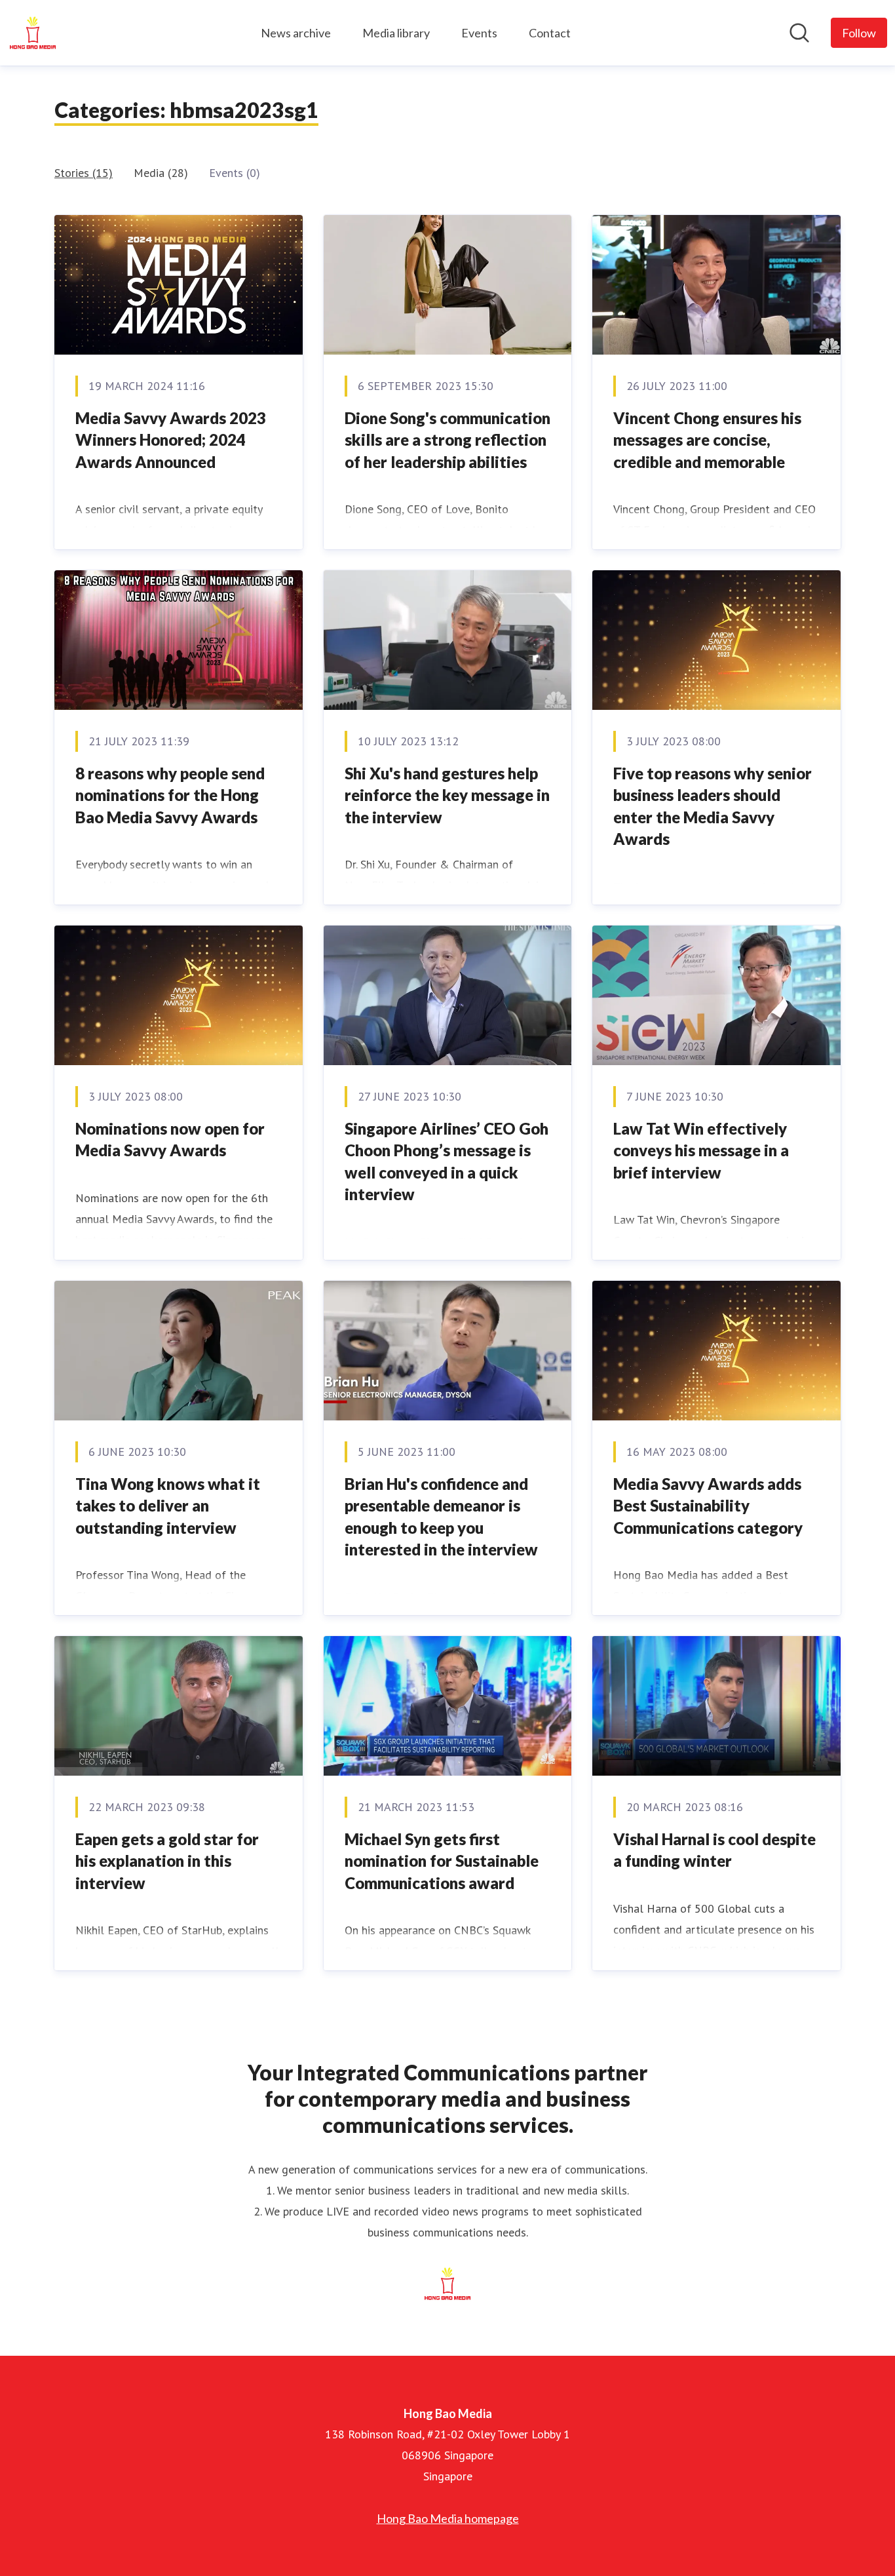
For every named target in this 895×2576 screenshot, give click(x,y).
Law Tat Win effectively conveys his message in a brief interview (701, 1150)
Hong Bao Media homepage (448, 2518)
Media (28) (161, 173)
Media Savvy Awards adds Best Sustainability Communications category (708, 1506)
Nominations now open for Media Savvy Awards (170, 1140)
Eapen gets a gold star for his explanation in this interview (167, 1861)
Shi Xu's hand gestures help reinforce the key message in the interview (447, 795)
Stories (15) (84, 173)
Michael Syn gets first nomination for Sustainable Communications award (442, 1861)
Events (479, 33)
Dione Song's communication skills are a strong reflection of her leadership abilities (447, 440)
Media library (396, 33)
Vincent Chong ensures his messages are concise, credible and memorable (707, 440)
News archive (296, 33)
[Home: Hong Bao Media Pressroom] (33, 33)
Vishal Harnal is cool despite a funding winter (714, 1850)
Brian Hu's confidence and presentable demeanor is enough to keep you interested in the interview (441, 1517)
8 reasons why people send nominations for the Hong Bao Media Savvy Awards (170, 795)
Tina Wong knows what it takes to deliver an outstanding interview (168, 1506)
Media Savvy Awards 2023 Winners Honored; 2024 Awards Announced (171, 440)
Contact (550, 33)
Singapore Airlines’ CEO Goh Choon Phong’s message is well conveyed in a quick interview (447, 1161)
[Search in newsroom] (799, 33)
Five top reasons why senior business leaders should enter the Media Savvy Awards (713, 806)
